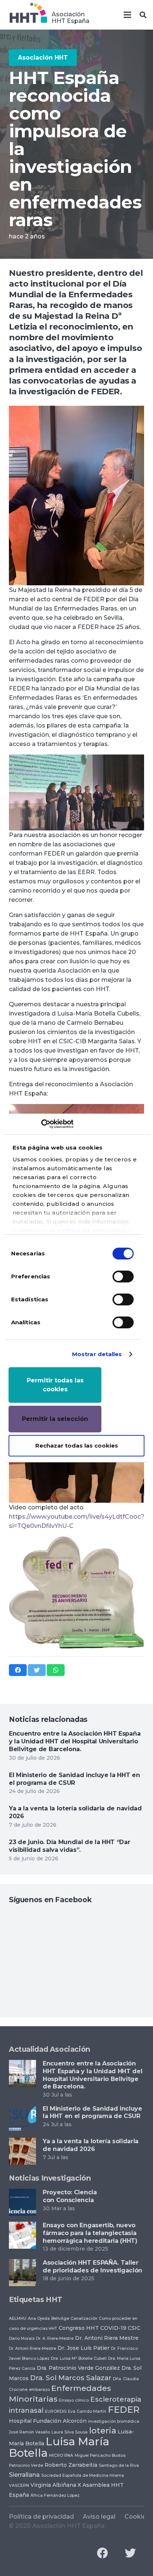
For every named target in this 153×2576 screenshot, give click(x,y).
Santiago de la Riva (119, 2465)
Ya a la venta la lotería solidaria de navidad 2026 (91, 2145)
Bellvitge (60, 2319)
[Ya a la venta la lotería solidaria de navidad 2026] (22, 2142)
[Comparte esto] (18, 1670)
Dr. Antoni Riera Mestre (107, 2338)
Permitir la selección (55, 1419)
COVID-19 (113, 2328)
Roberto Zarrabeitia (71, 2465)
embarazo (39, 2390)
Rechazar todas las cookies (77, 1446)
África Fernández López (55, 2495)
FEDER (124, 2410)
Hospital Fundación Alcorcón (48, 2421)
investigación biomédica (114, 2421)
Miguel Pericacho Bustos (100, 2455)
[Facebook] (102, 2553)
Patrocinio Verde (26, 2465)
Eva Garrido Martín (87, 2411)
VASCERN (19, 2485)
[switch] (123, 1277)
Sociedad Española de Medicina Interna (83, 2475)
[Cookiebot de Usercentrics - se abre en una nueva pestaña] (41, 1124)
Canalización (84, 2319)
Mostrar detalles (97, 1354)
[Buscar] (143, 15)
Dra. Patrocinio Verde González (78, 2368)
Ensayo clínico (74, 2400)
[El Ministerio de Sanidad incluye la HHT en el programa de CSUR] (22, 2110)
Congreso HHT (79, 2328)
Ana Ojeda (39, 2319)
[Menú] (127, 15)
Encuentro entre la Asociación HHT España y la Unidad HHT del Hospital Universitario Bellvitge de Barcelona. (75, 1741)
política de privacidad (91, 1230)
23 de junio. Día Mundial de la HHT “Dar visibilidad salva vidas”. (70, 1846)
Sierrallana (24, 2475)
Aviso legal (99, 2517)
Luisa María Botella (59, 2447)
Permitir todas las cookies (55, 1385)
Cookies (137, 2517)
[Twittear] (37, 1670)
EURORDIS (56, 2411)
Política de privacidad (41, 2517)
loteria (103, 2431)
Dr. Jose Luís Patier (84, 2348)
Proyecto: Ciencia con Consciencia (70, 2196)
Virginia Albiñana (53, 2485)
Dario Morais (22, 2339)
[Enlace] (28, 15)
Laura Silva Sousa (70, 2432)
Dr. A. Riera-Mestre (55, 2339)
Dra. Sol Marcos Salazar (71, 2378)
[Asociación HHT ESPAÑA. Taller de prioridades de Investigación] (22, 2264)
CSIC (134, 2328)
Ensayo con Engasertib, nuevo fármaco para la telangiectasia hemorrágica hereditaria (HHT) (90, 2233)
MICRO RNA (61, 2455)
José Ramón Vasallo (30, 2432)
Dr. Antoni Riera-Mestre (32, 2348)
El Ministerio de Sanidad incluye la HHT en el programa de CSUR (74, 1779)
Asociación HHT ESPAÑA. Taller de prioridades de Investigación (92, 2266)
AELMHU (18, 2319)
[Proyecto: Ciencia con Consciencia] (22, 2193)
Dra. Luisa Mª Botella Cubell (79, 2358)
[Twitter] (130, 2553)
